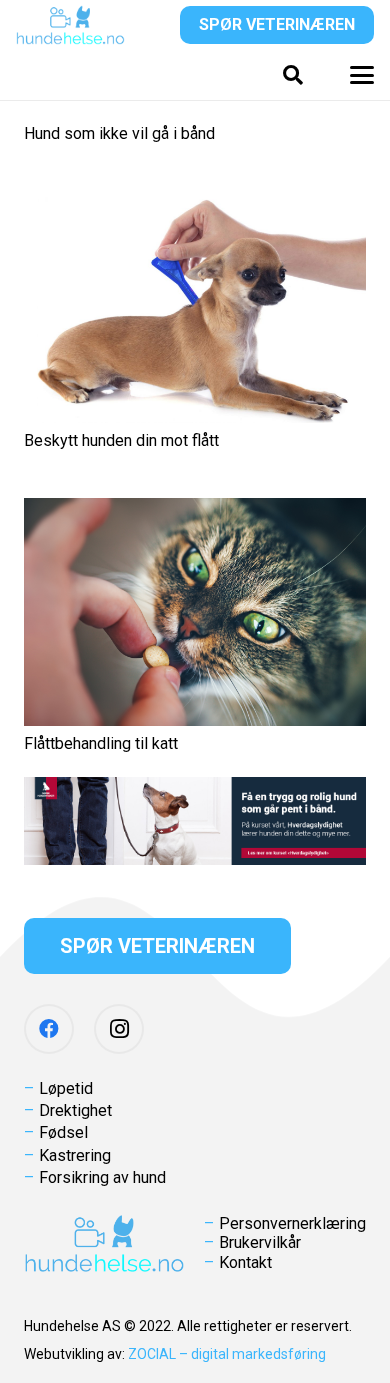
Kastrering (75, 1155)
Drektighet (75, 1110)
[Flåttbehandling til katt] (195, 612)
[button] (293, 75)
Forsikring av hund (102, 1177)
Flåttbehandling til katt (101, 743)
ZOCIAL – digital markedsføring (227, 1354)
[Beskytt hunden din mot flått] (195, 306)
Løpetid (66, 1088)
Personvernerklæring (292, 1223)
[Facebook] (49, 1029)
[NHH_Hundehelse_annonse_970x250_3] (195, 821)
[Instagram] (119, 1029)
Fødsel (63, 1132)
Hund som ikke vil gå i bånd (119, 133)
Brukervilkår (260, 1242)
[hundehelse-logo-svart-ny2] (70, 25)
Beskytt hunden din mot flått (121, 440)
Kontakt (245, 1262)
